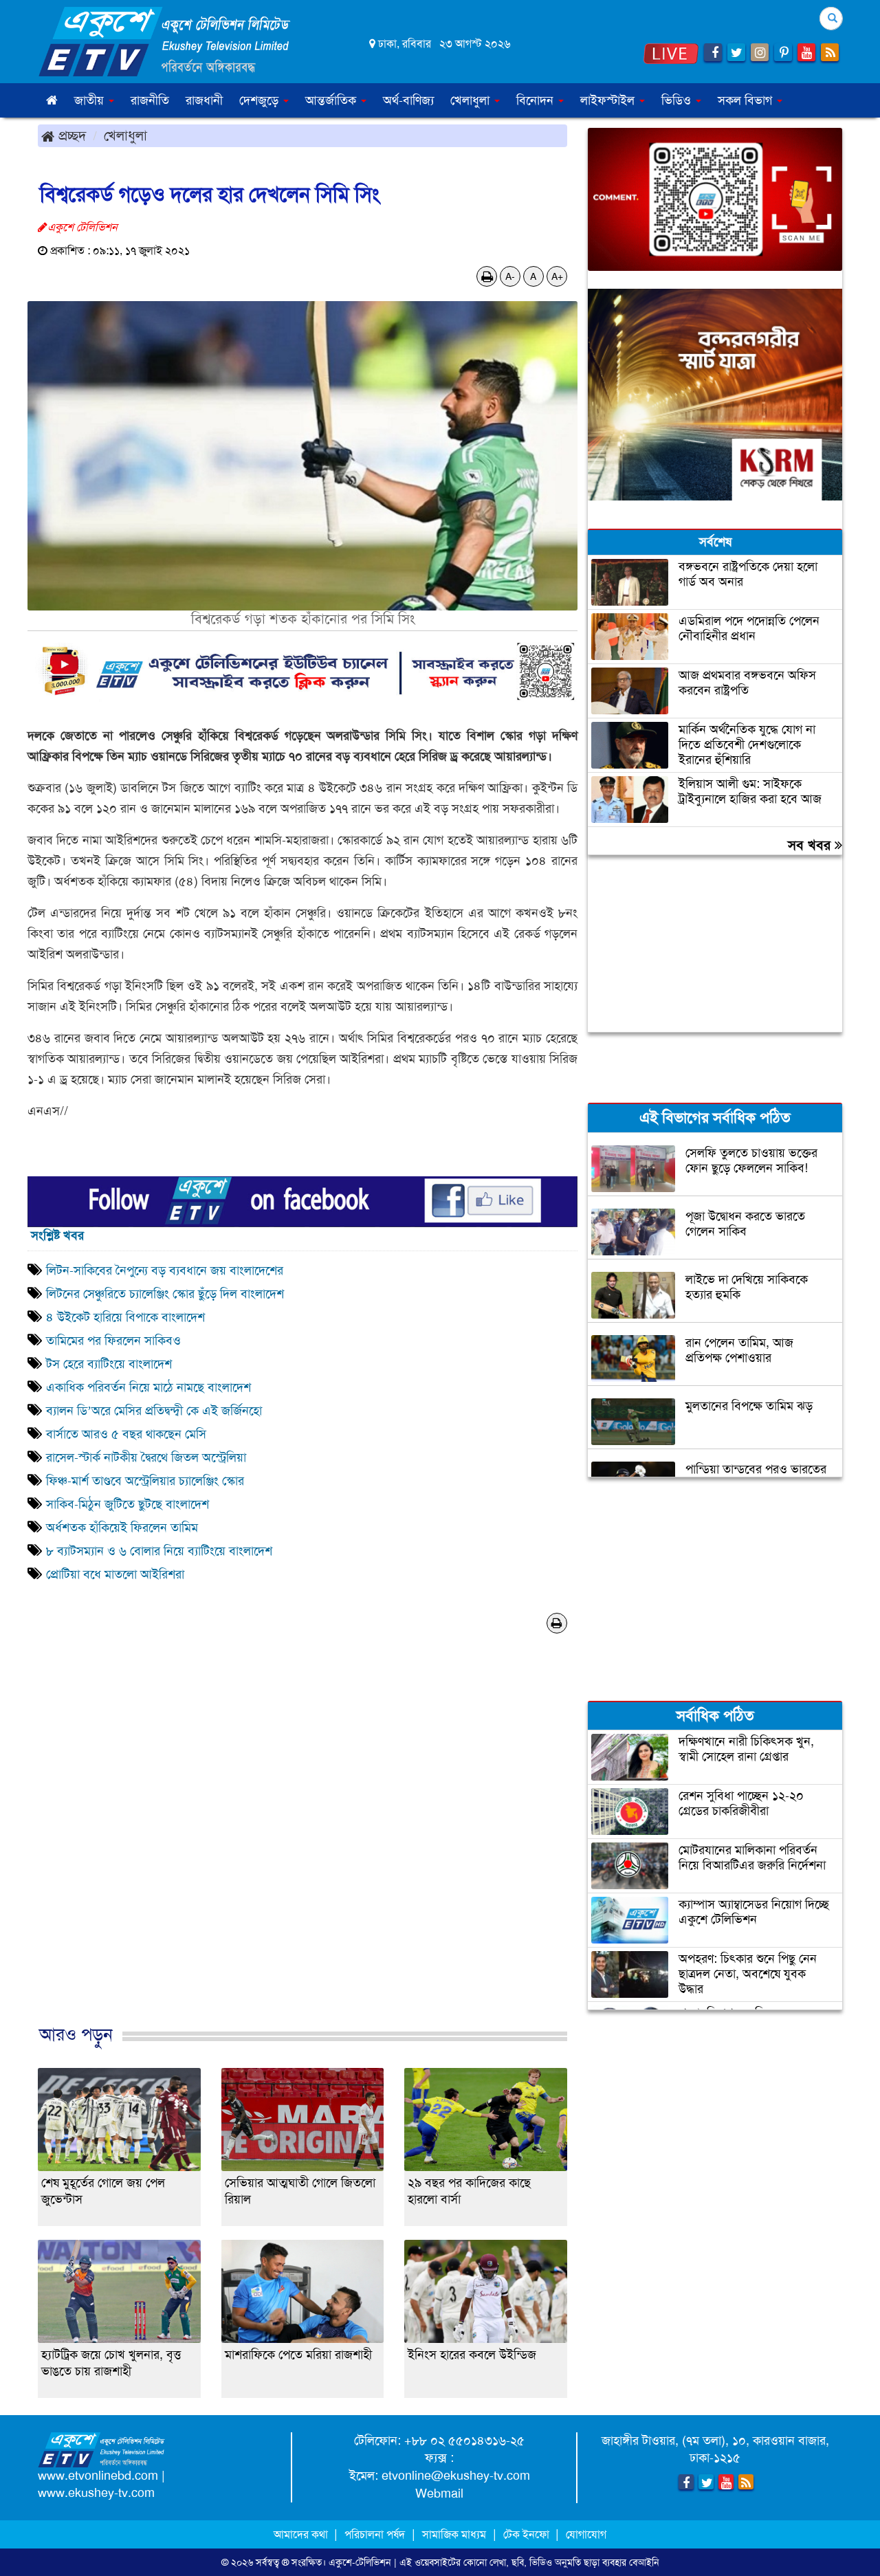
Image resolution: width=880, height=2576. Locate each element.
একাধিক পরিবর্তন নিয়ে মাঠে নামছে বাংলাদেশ (148, 1387)
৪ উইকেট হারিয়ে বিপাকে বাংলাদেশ (125, 1317)
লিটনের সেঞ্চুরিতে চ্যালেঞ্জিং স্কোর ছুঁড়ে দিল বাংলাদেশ (165, 1294)
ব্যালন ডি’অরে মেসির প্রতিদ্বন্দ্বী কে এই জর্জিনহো (154, 1411)
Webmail (439, 2494)
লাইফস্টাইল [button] (609, 100)
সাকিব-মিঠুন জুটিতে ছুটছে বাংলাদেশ (128, 1504)
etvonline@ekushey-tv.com (456, 2476)
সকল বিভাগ (747, 100)
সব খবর (811, 845)
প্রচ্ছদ (70, 135)
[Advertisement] (302, 1852)
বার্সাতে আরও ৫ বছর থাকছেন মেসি (126, 1434)
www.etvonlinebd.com (98, 2476)
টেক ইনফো (528, 2534)
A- (510, 276)
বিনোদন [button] (537, 100)
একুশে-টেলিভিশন (360, 2562)
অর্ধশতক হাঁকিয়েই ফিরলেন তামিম (122, 1528)
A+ (557, 276)
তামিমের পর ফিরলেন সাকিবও (113, 1341)
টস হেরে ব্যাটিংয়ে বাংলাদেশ (109, 1364)
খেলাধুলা (125, 135)
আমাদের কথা (302, 2534)
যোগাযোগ (586, 2534)
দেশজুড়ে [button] (261, 100)
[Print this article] (487, 276)
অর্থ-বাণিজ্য (408, 100)
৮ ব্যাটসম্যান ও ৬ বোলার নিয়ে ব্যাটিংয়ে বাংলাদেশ (159, 1551)
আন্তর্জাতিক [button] (332, 100)
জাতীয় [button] (91, 100)
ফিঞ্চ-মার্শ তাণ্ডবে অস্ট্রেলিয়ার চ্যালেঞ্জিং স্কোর (147, 1481)
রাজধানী (204, 100)
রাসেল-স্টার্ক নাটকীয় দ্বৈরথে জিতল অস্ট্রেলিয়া (146, 1457)
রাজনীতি (150, 100)
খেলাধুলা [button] (472, 100)
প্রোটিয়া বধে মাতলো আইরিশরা (115, 1574)
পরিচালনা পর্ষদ (375, 2534)
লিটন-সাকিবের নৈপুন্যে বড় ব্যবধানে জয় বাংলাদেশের (165, 1270)
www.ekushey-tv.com (96, 2493)
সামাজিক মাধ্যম (454, 2534)
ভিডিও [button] (678, 100)
